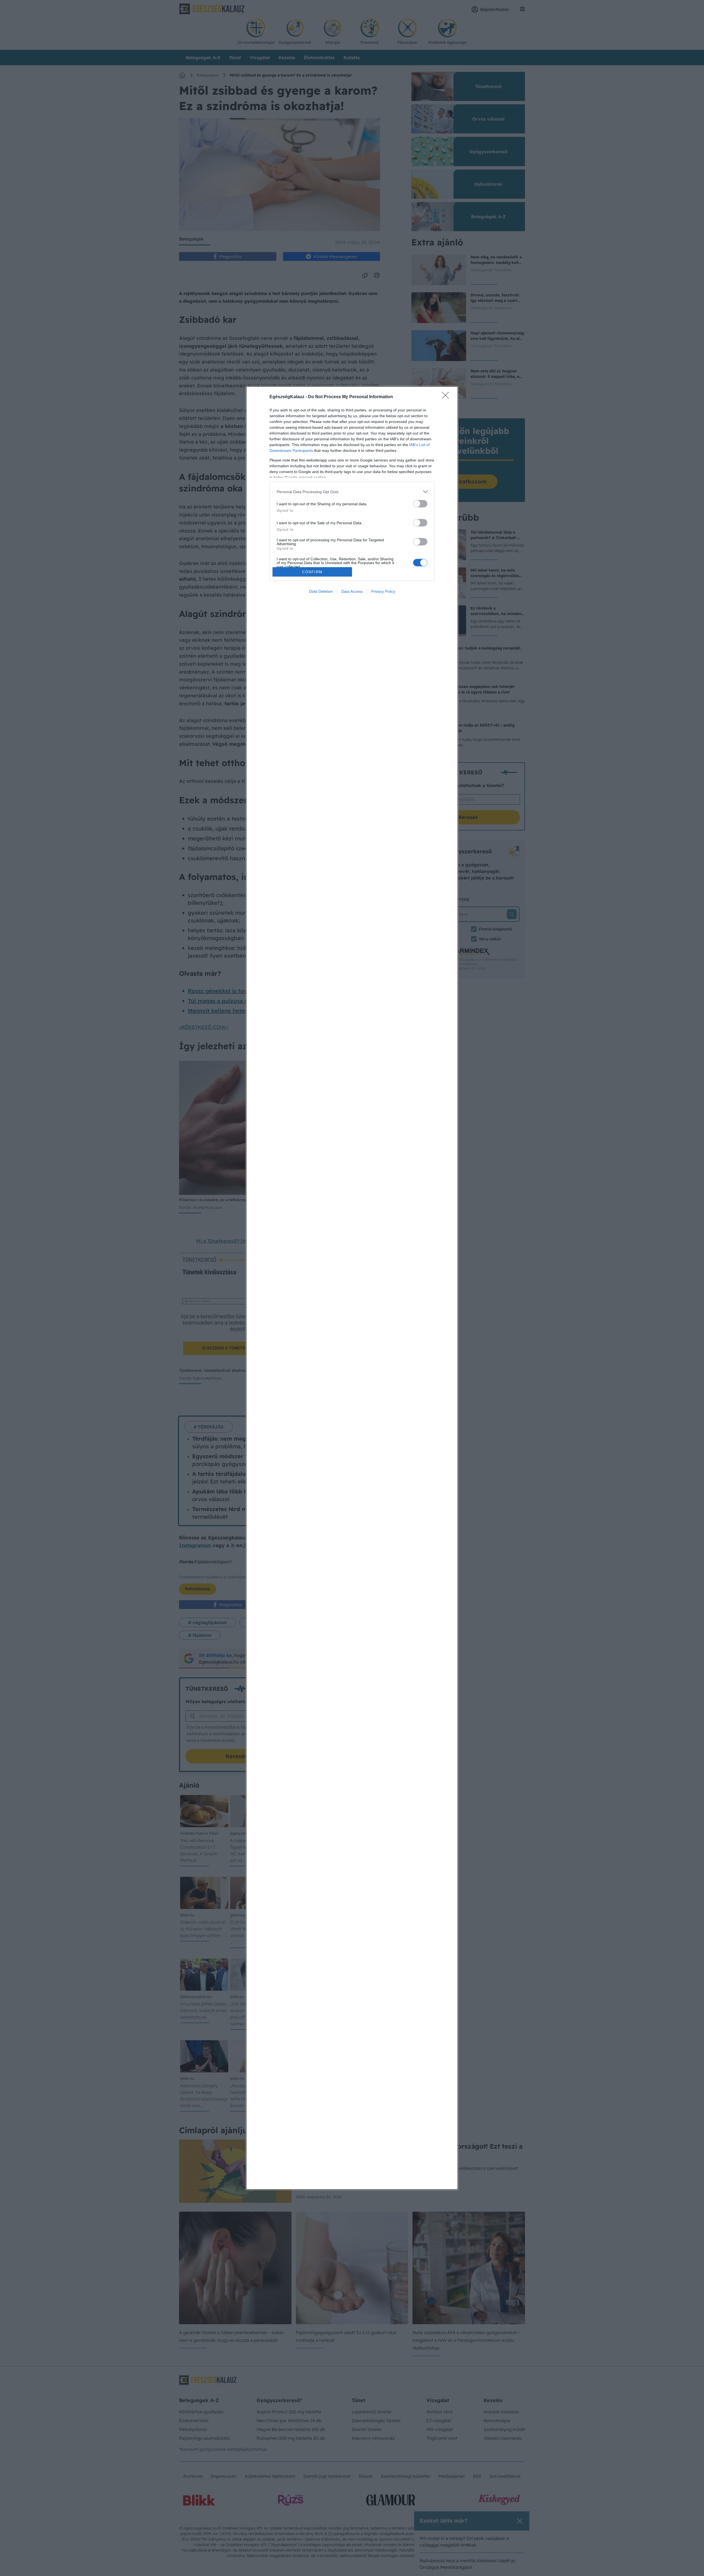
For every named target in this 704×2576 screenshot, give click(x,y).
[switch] (420, 504)
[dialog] (352, 1288)
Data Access (352, 591)
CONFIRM (312, 572)
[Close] (447, 397)
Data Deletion (321, 591)
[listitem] (352, 492)
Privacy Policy (383, 591)
